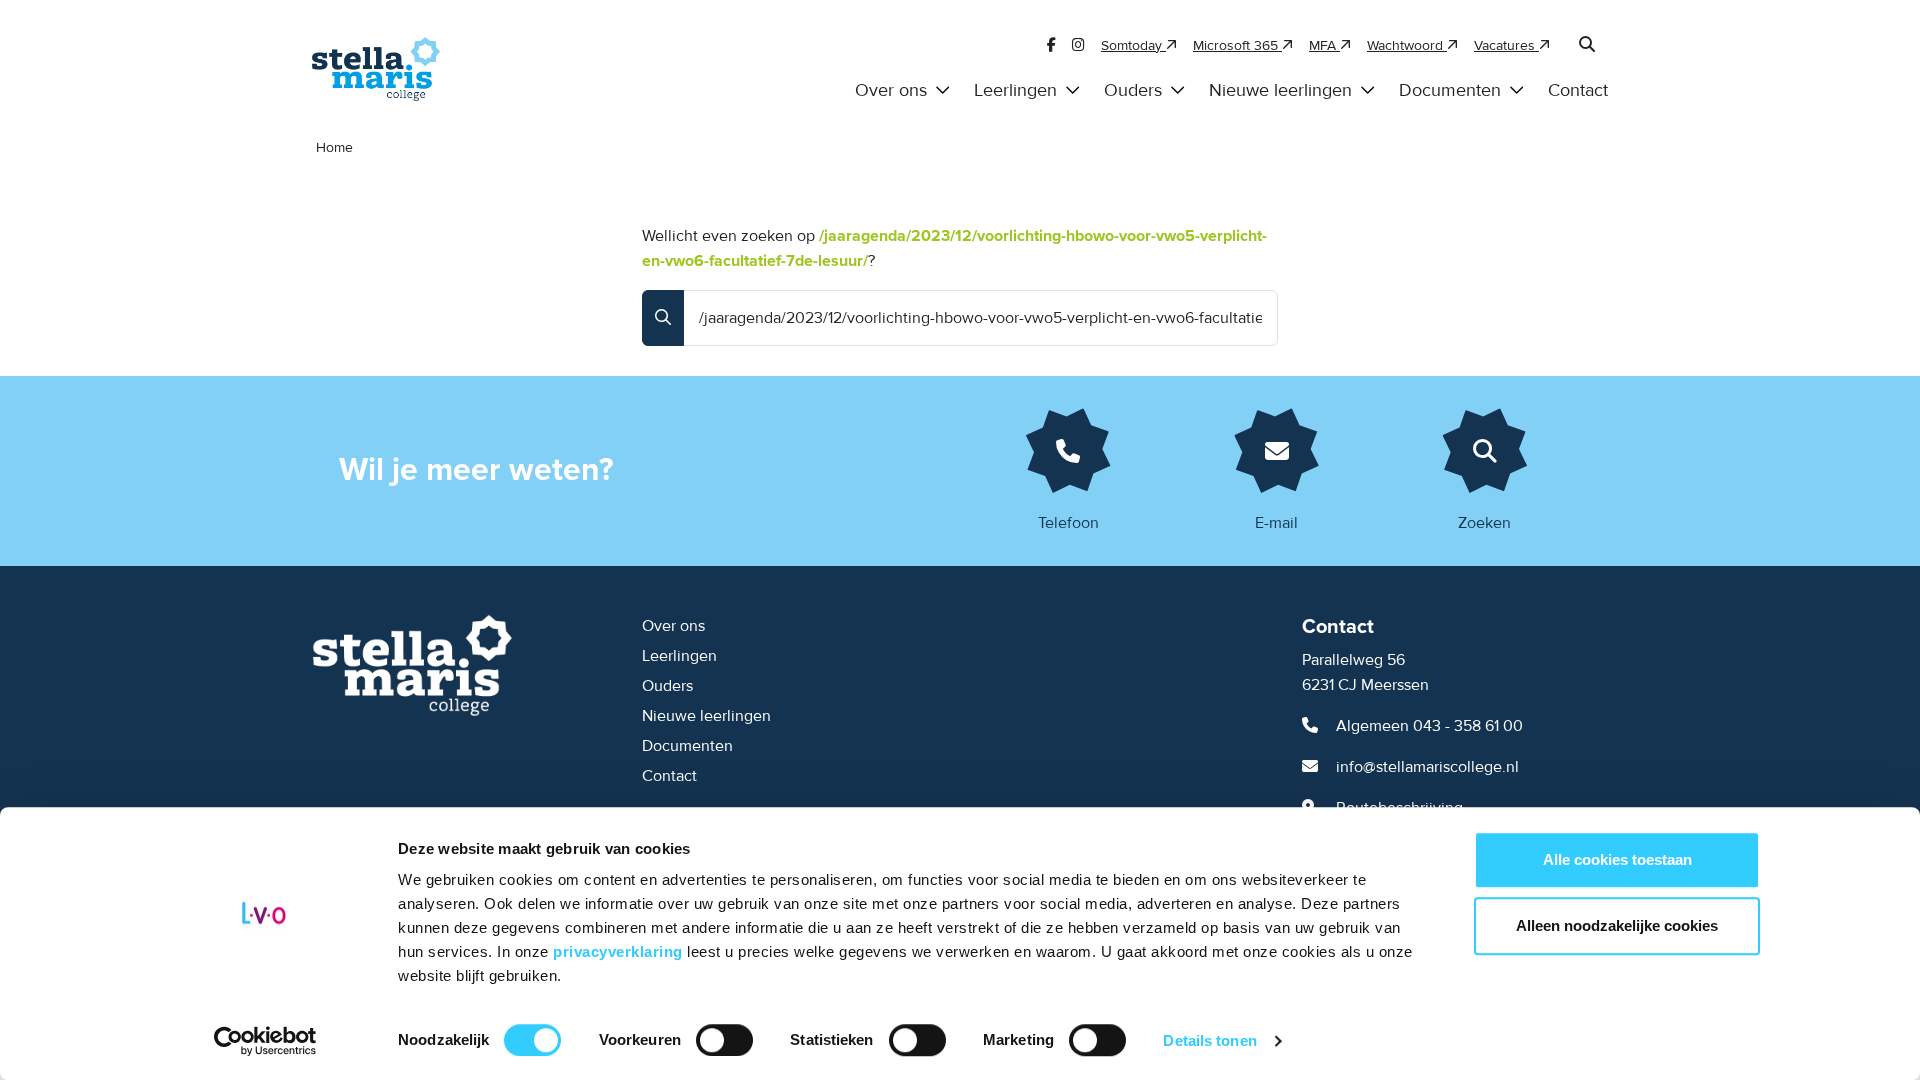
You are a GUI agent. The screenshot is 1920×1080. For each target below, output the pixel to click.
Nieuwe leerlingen (1280, 90)
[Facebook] (1051, 45)
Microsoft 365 (1237, 45)
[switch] (724, 1040)
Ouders (1133, 90)
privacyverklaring (620, 951)
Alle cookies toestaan (1617, 859)
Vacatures (1506, 45)
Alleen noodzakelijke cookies (1617, 925)
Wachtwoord (1407, 45)
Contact (1578, 90)
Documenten (1450, 90)
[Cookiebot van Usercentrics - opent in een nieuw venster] (265, 1041)
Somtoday (1133, 45)
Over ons (891, 90)
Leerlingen (1015, 90)
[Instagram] (1078, 45)
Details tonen (1209, 1040)
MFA (1324, 45)
